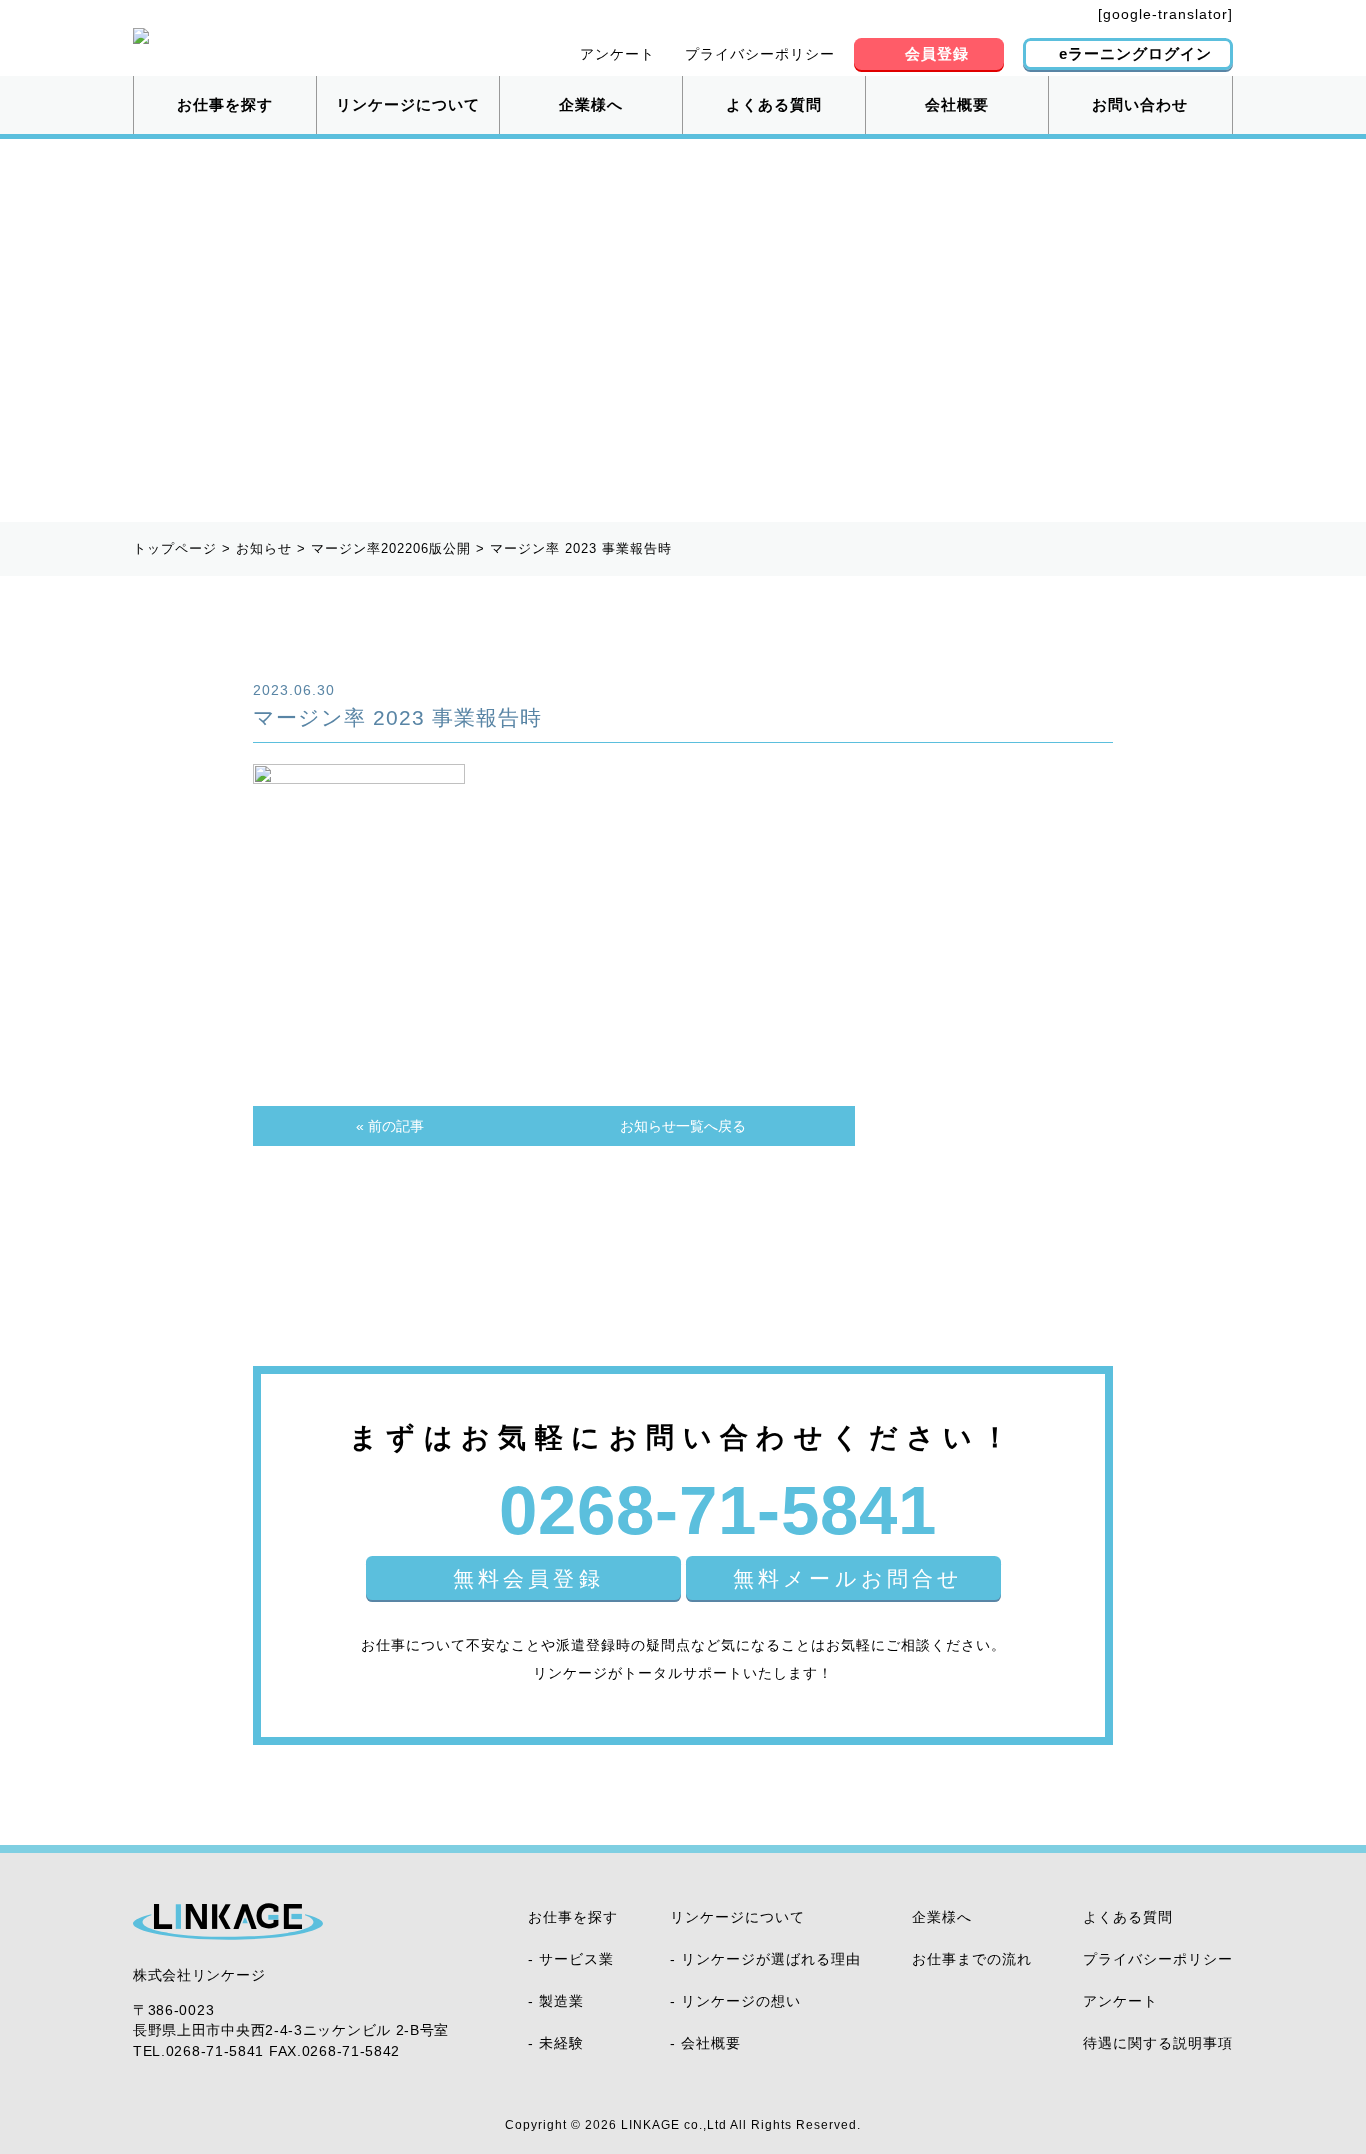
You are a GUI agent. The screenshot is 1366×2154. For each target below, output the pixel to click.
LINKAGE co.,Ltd (674, 2125)
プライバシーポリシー (760, 54)
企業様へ (591, 104)
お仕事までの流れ (972, 1959)
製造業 (561, 2001)
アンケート (617, 54)
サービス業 (576, 1959)
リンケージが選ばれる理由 (771, 1959)
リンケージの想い (741, 2001)
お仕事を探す (225, 104)
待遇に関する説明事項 (1158, 2043)
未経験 (561, 2043)
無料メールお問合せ (848, 1578)
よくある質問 (774, 104)
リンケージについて (408, 104)
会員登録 (937, 53)
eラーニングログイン (1135, 53)
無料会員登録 (528, 1578)
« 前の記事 (390, 1126)
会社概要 (957, 104)
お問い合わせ (1140, 104)
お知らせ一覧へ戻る (683, 1126)
